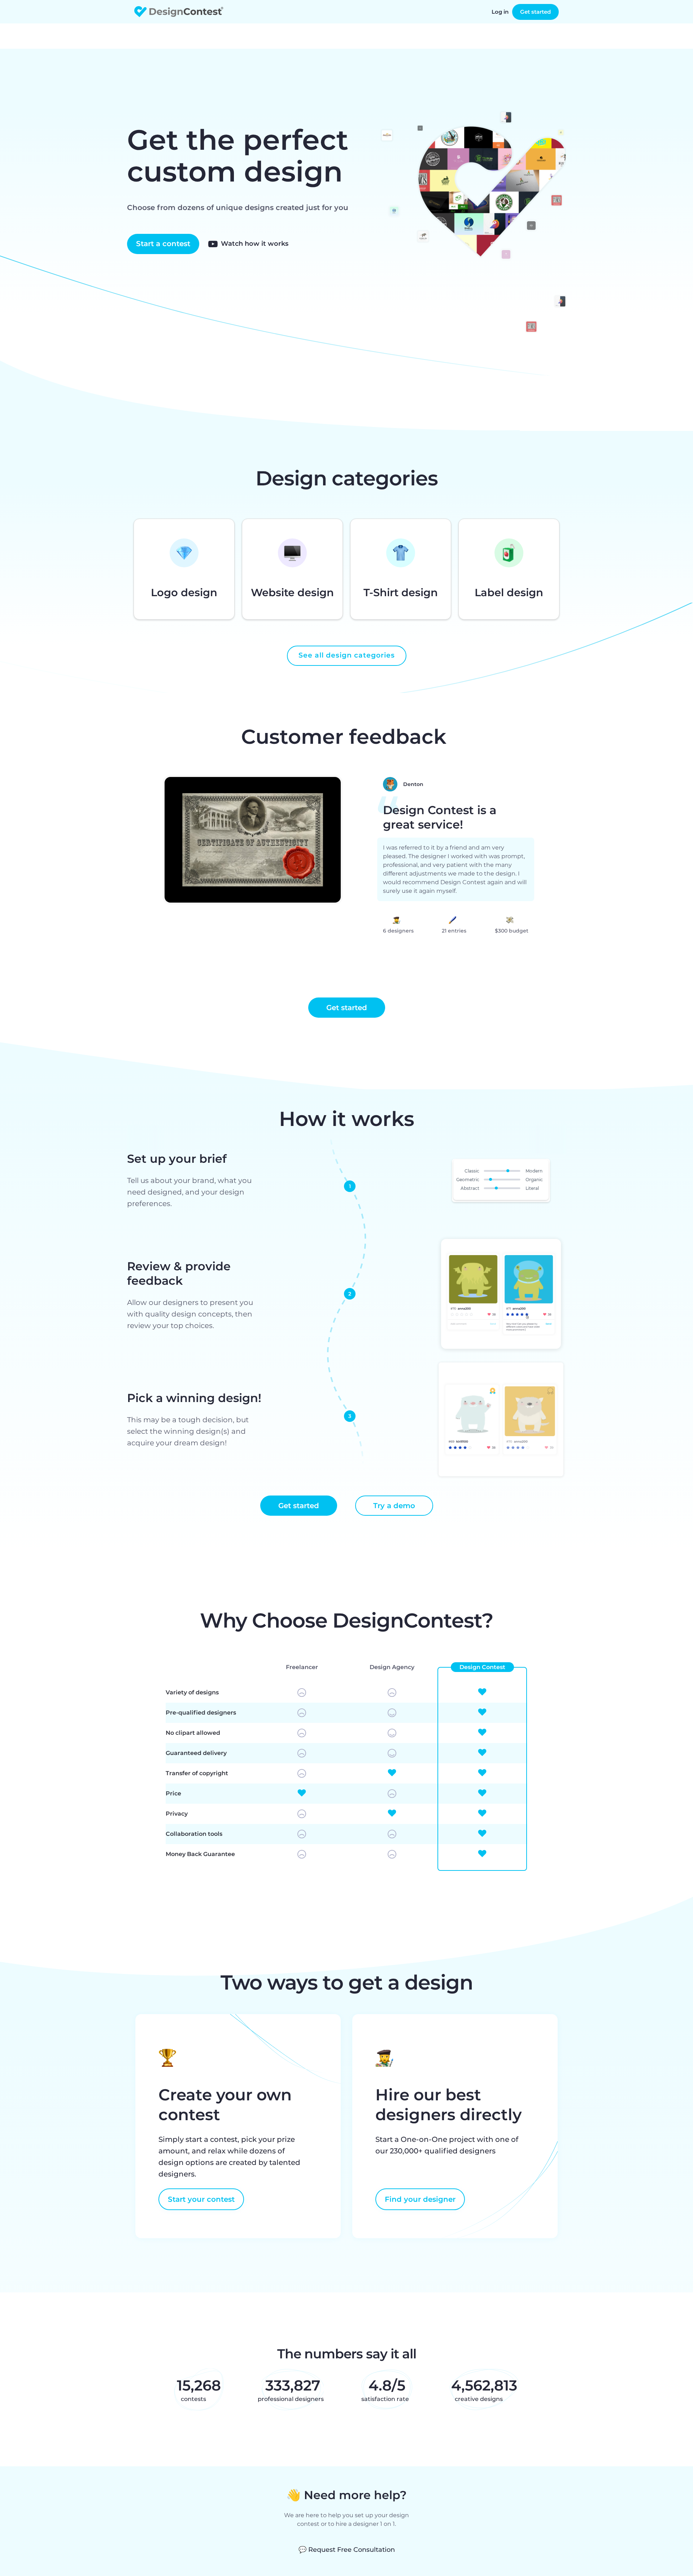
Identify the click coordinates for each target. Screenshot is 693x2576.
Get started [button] (347, 1008)
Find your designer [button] (420, 2199)
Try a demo (394, 1506)
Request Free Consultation (347, 2550)
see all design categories (347, 655)
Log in (500, 12)
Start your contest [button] (201, 2199)
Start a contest (163, 244)
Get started (535, 12)
